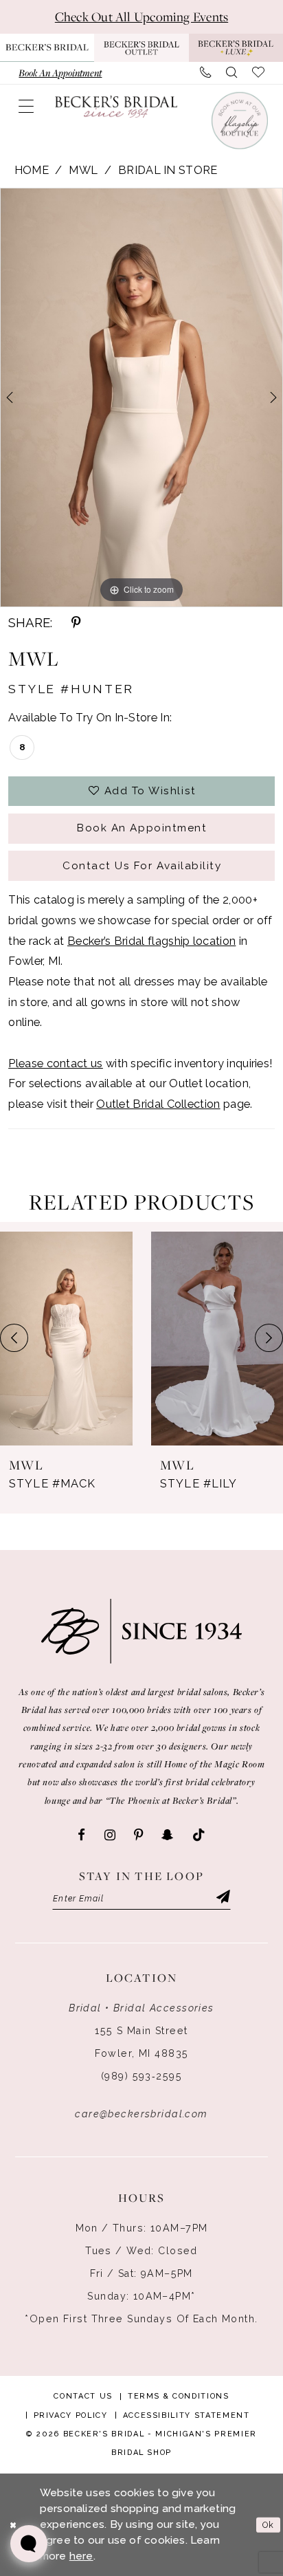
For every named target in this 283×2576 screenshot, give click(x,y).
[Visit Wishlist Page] (258, 73)
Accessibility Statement (186, 2415)
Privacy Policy (71, 2415)
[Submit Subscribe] (222, 1898)
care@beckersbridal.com (141, 2114)
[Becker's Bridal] (116, 107)
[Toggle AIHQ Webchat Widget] (29, 2544)
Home (32, 170)
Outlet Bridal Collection (158, 1104)
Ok (268, 2524)
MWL (83, 170)
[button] (26, 107)
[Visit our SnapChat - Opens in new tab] (167, 1835)
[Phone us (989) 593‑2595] (205, 73)
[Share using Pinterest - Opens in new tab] (76, 623)
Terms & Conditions (179, 2396)
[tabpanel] (141, 397)
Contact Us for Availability (142, 866)
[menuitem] (60, 73)
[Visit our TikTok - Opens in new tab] (199, 1835)
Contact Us (83, 2396)
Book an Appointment (142, 828)
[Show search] (231, 73)
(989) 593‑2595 (141, 2076)
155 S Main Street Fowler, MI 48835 (142, 2042)
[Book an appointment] (239, 120)
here (81, 2556)
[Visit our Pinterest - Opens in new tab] (138, 1835)
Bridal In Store (168, 170)
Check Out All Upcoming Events (141, 17)
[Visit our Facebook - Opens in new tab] (81, 1835)
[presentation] (66, 1339)
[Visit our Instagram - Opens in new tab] (110, 1835)
